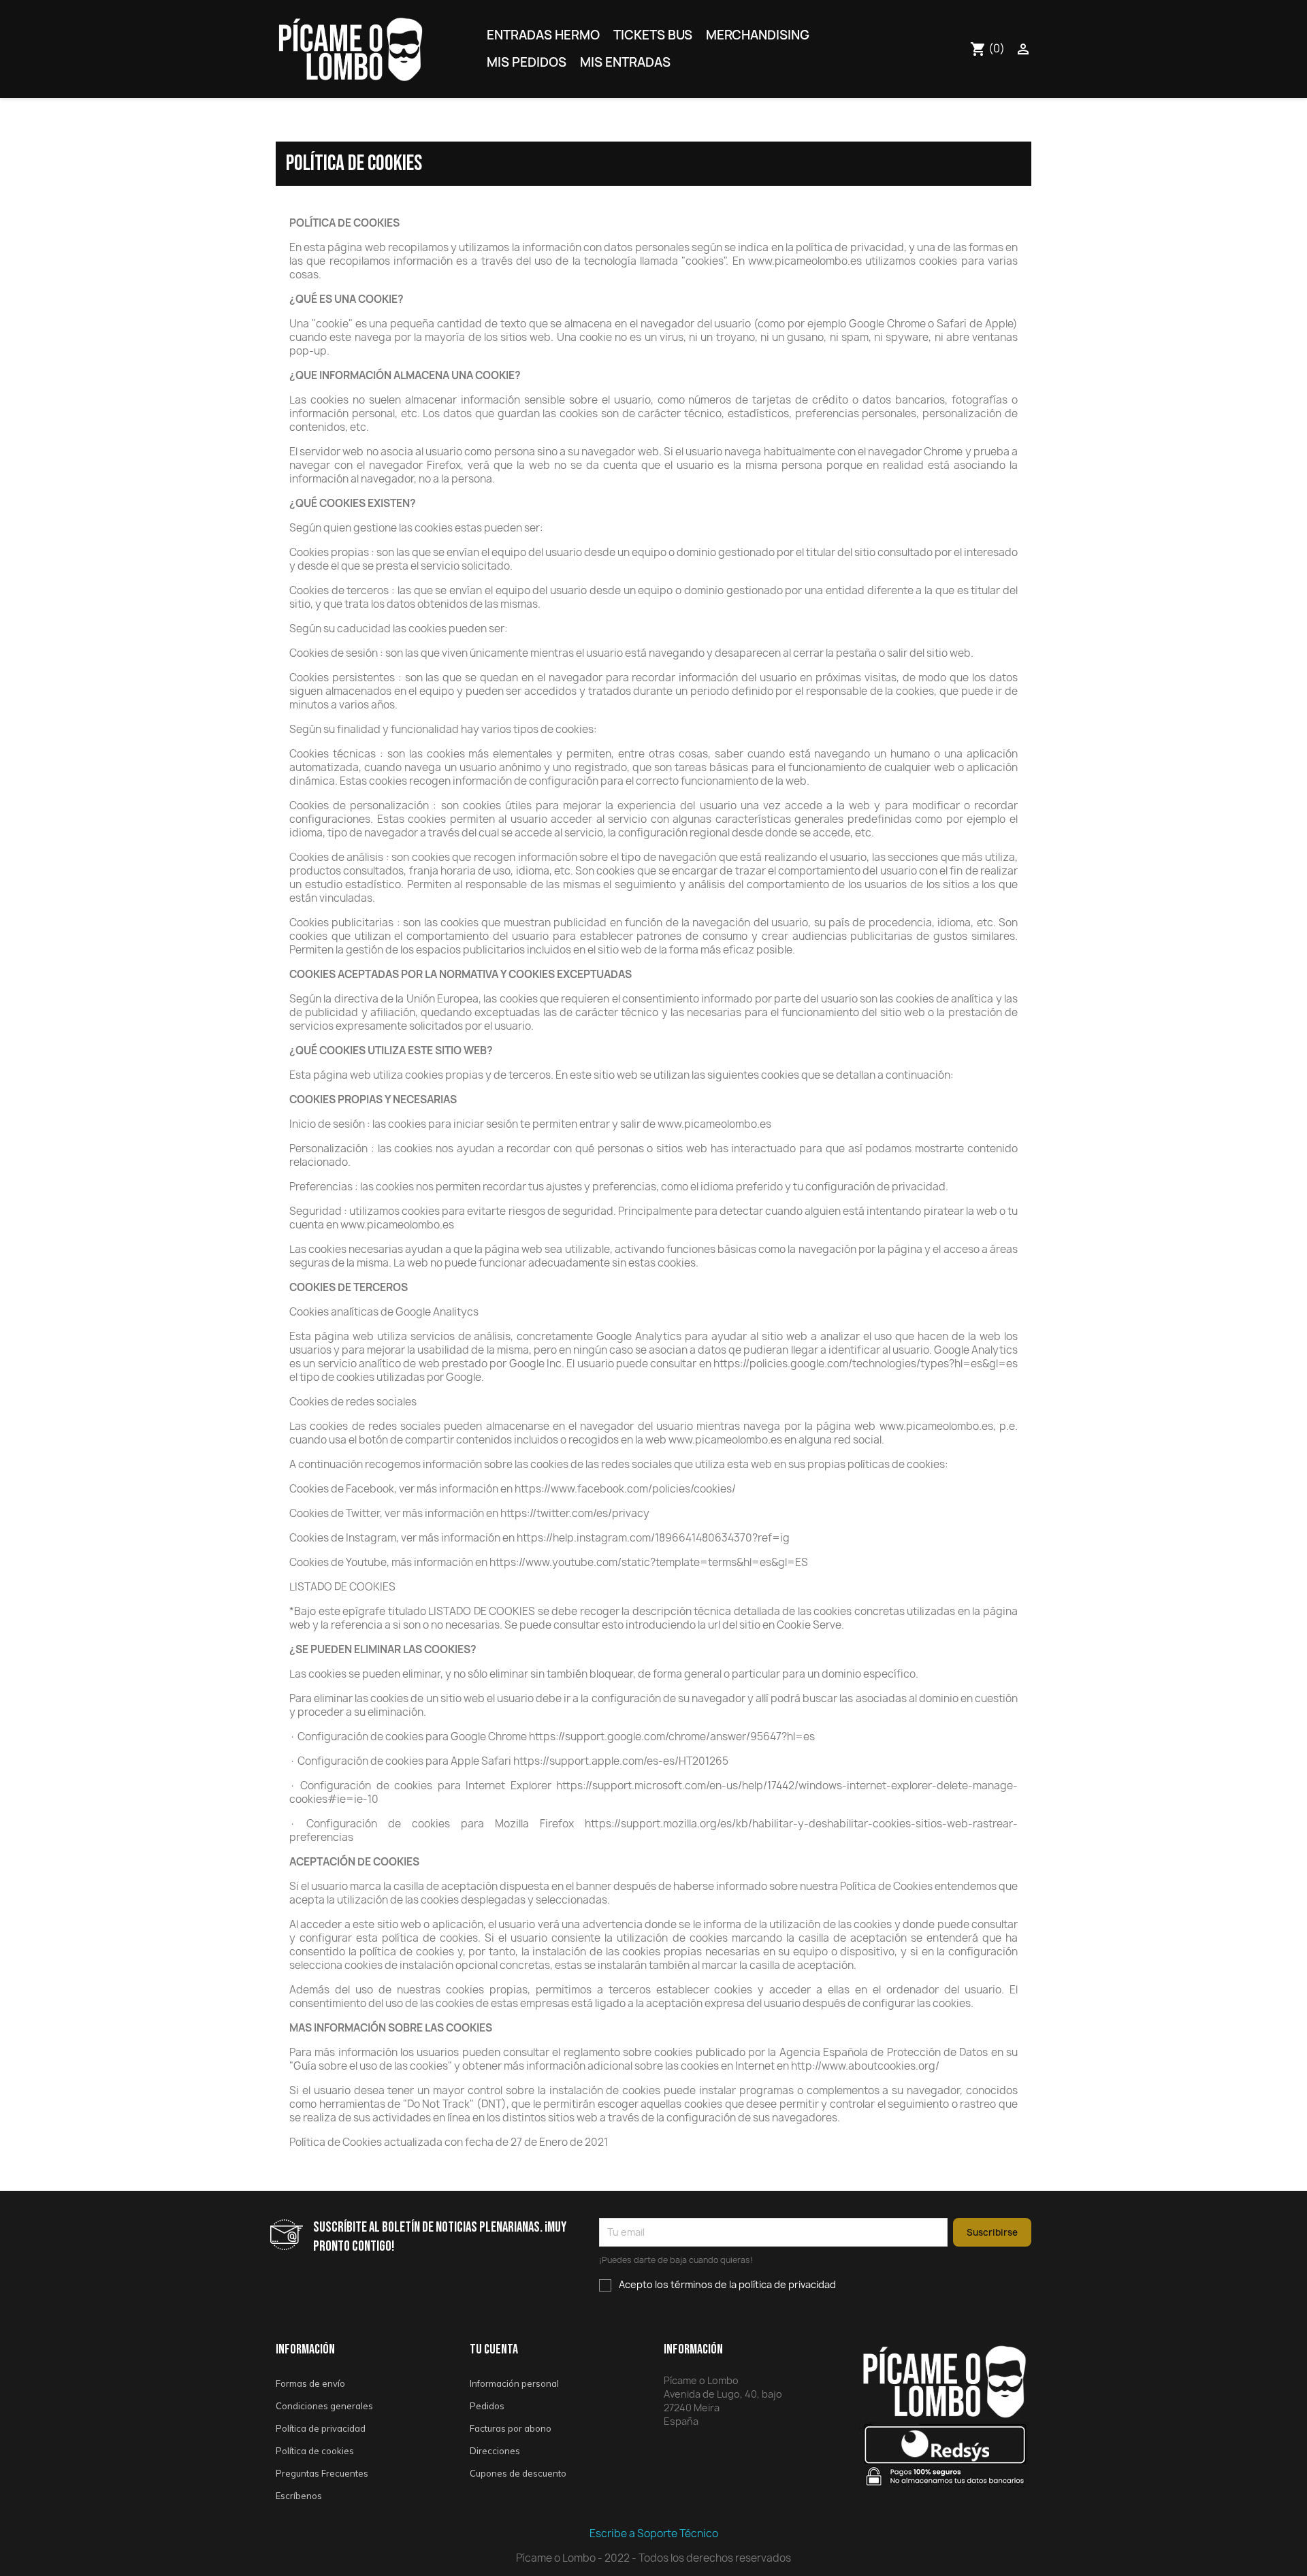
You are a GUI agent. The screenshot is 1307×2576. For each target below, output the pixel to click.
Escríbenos (299, 2496)
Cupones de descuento (518, 2473)
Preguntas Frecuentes (322, 2473)
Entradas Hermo (543, 35)
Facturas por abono (511, 2428)
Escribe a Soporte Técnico (654, 2533)
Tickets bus (653, 35)
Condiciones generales (324, 2406)
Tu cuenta (494, 2349)
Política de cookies (315, 2451)
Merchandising (758, 35)
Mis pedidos (527, 62)
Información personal (514, 2383)
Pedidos (487, 2406)
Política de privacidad (321, 2428)
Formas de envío (310, 2383)
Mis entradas (625, 62)
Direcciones (495, 2451)
